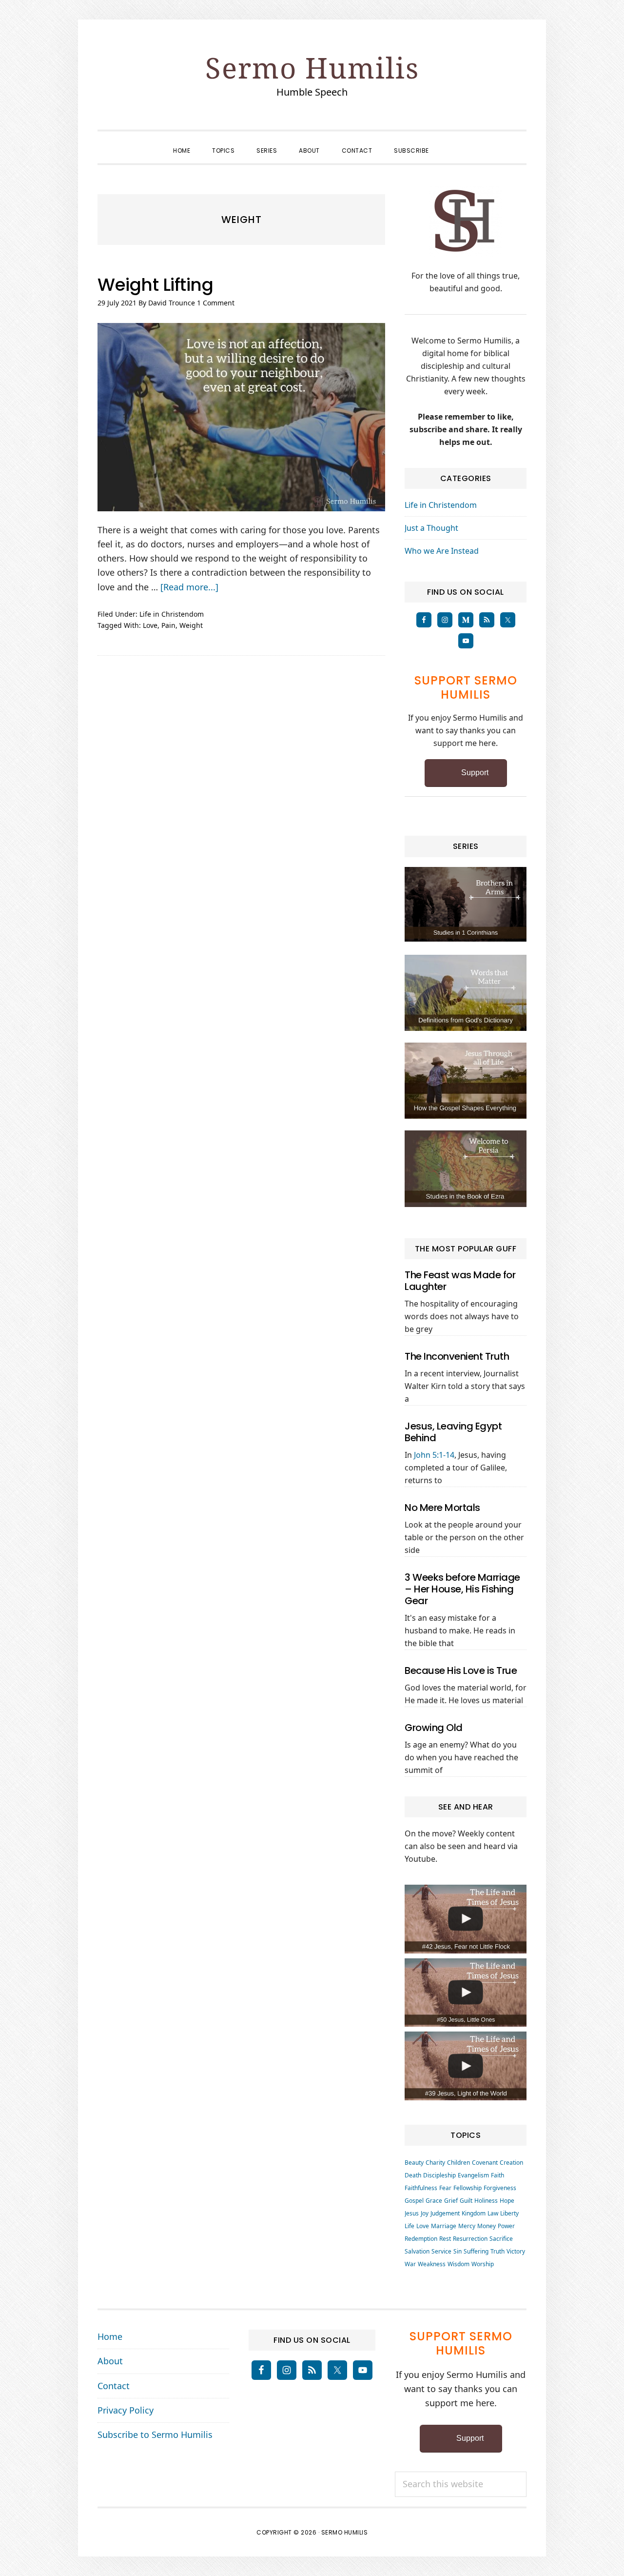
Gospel (414, 2201)
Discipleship (439, 2175)
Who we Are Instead (442, 551)
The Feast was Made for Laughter (460, 1281)
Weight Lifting (155, 285)
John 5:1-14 (434, 1455)
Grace (434, 2201)
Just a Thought (431, 528)
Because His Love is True (461, 1670)
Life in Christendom (172, 614)
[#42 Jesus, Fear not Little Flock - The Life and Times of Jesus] (466, 1919)
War (410, 2264)
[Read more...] (189, 587)
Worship (483, 2264)
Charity (435, 2163)
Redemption (421, 2239)
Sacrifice (501, 2239)
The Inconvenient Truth (457, 1356)
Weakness (432, 2264)
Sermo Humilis (312, 68)
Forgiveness (500, 2188)
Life (409, 2226)
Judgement (445, 2213)
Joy (425, 2213)
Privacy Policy (126, 2410)
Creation (511, 2163)
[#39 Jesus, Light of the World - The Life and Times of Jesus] (466, 2066)
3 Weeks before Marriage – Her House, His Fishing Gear (462, 1589)
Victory (516, 2251)
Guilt (466, 2201)
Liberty (509, 2213)
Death (413, 2175)
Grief (451, 2201)
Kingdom (474, 2213)
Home (110, 2336)
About (110, 2361)
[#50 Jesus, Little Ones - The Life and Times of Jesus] (466, 1993)
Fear (445, 2188)
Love (150, 625)
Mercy (467, 2226)
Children (458, 2163)
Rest (445, 2239)
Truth (497, 2251)
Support (475, 773)
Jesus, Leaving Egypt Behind (453, 1432)
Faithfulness (421, 2188)
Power (506, 2226)
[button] (451, 142)
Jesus (412, 2213)
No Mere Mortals (442, 1508)
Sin (458, 2251)
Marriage (444, 2226)
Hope (507, 2201)
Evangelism (473, 2175)
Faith (497, 2175)
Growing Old (434, 1728)
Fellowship (468, 2188)
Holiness (486, 2201)
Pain (168, 625)
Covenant (485, 2163)
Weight (191, 625)
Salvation (417, 2251)
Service (441, 2251)
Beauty (414, 2163)
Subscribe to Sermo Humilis (155, 2435)
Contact (114, 2386)
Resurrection (470, 2239)
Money (487, 2226)
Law (493, 2213)
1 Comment (216, 303)
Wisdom (458, 2264)
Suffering (476, 2251)
